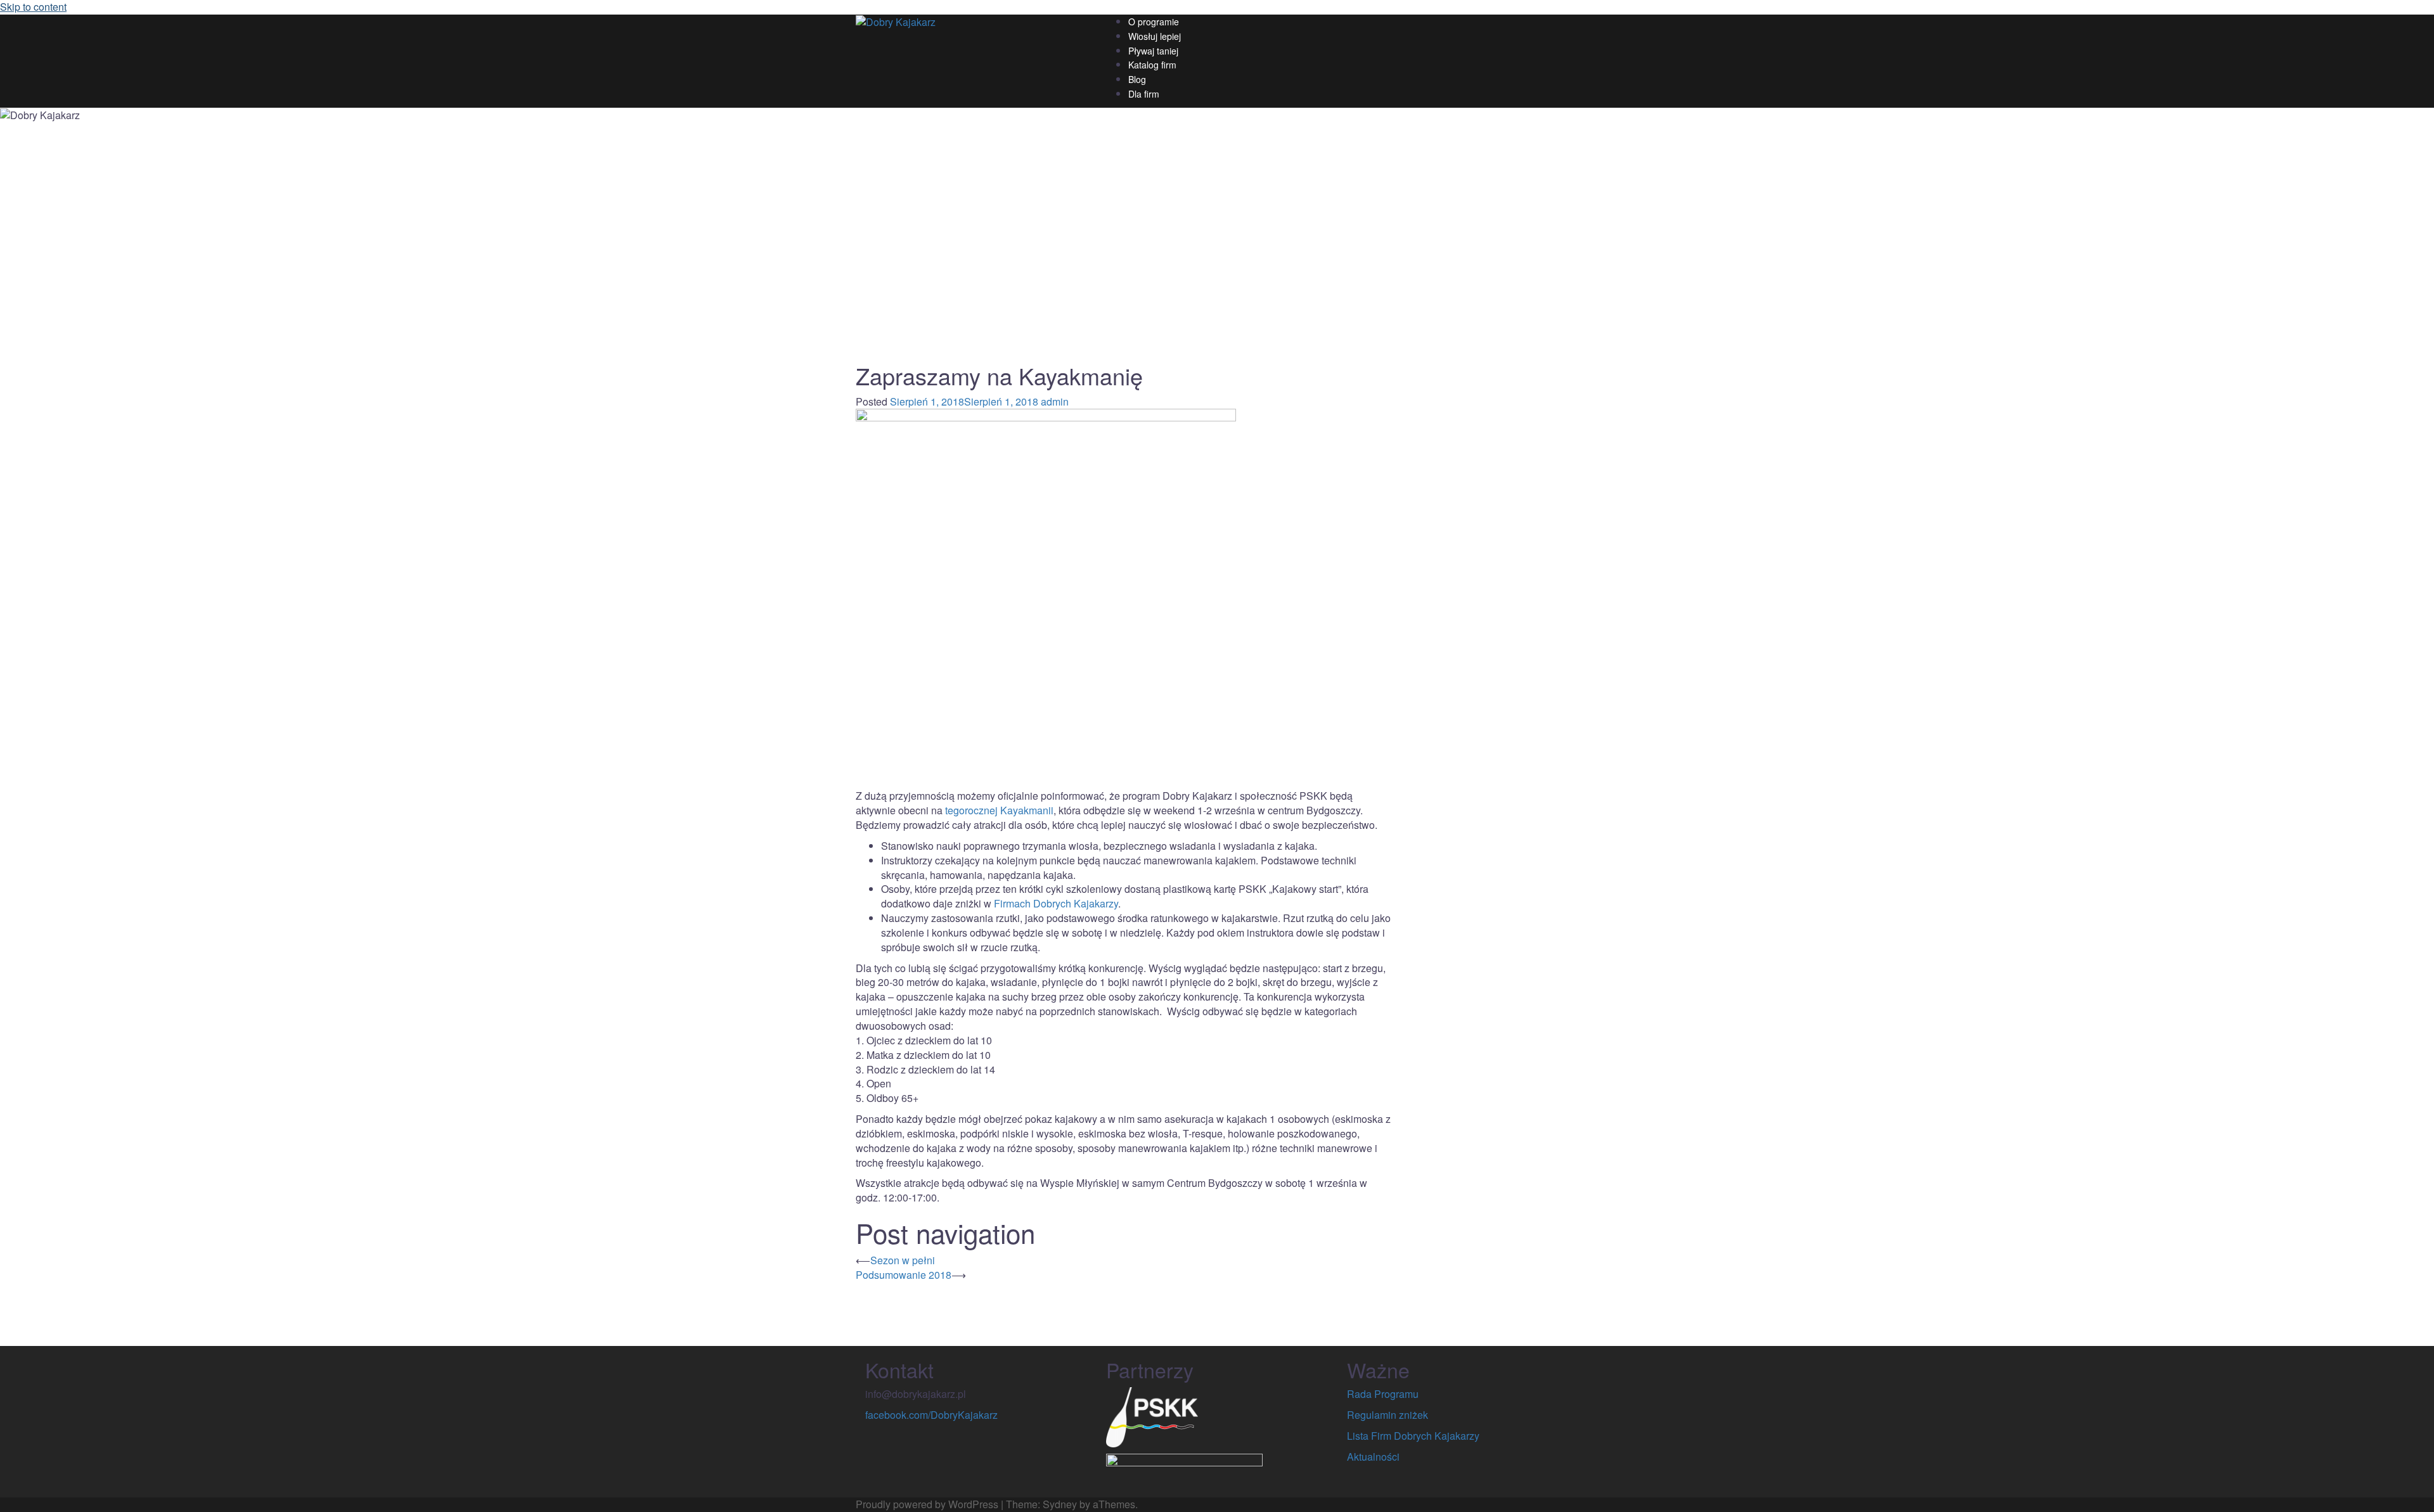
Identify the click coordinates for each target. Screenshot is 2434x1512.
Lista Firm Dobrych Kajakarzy (1413, 1436)
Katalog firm (1152, 65)
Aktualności (1373, 1457)
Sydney (1060, 1504)
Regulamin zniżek (1388, 1415)
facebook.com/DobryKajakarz (931, 1415)
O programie (1154, 22)
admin (1055, 401)
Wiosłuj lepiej (1155, 36)
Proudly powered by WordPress (927, 1504)
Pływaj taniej (1153, 51)
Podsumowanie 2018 (904, 1275)
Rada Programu (1383, 1394)
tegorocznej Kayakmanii (999, 810)
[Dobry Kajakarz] (896, 21)
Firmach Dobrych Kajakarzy (1056, 903)
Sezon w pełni (903, 1260)
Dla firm (1144, 94)
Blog (1137, 79)
